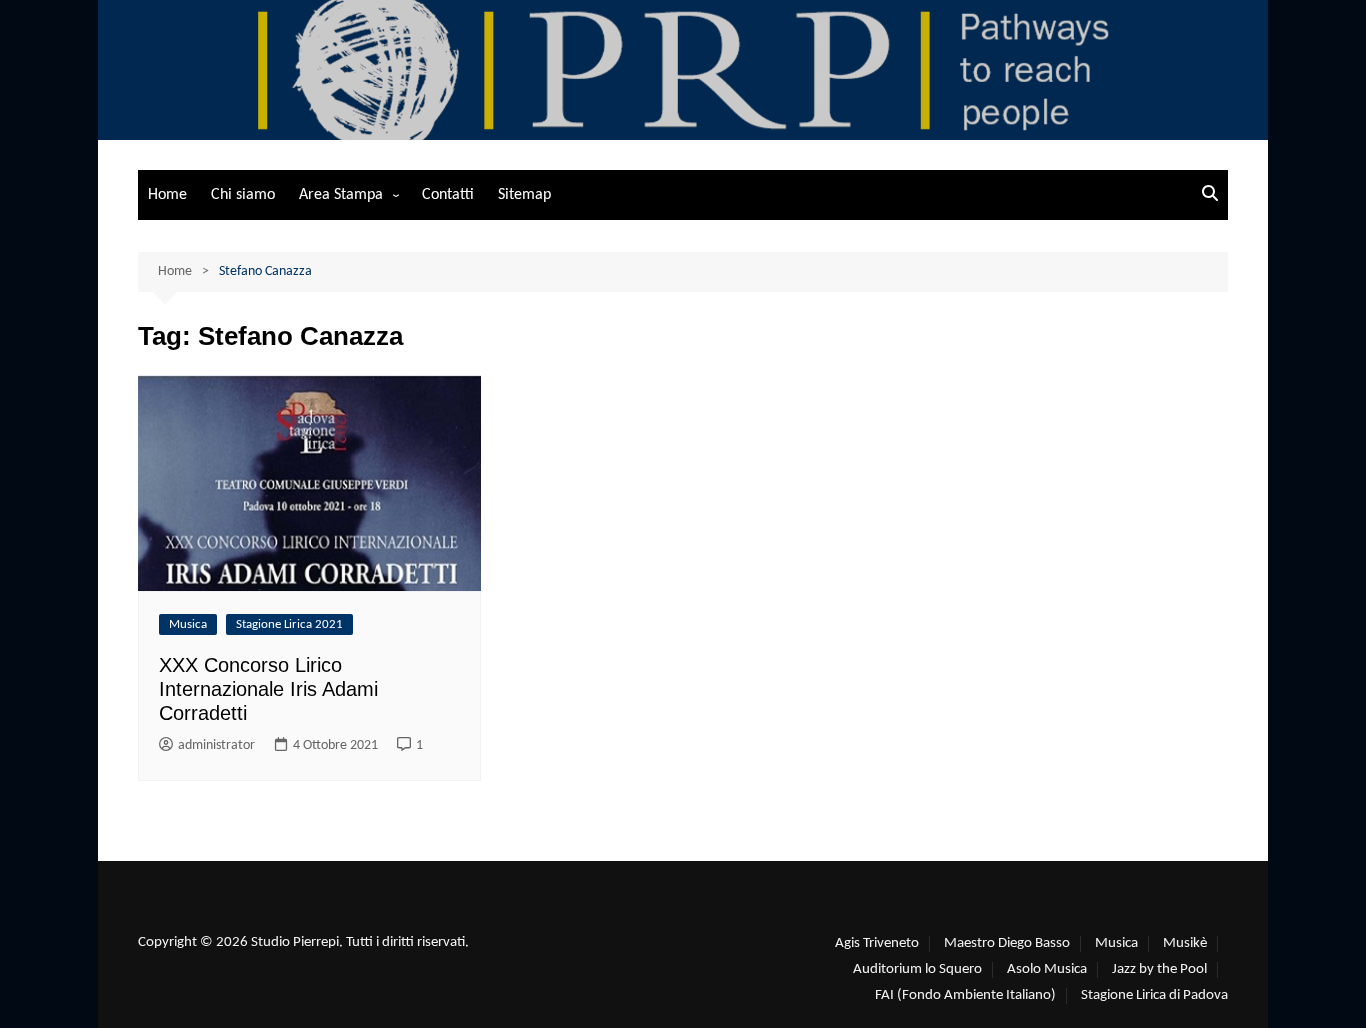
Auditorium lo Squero (917, 969)
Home (167, 195)
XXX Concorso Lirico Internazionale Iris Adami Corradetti (268, 689)
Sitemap (524, 195)
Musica (188, 624)
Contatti (448, 195)
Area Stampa (341, 195)
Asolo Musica (1047, 969)
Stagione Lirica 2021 (289, 624)
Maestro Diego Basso (1007, 943)
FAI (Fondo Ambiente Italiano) (965, 995)
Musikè (1185, 943)
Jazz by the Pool (1159, 969)
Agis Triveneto (877, 943)
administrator (216, 745)
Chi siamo (243, 195)
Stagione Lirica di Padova (1154, 995)
